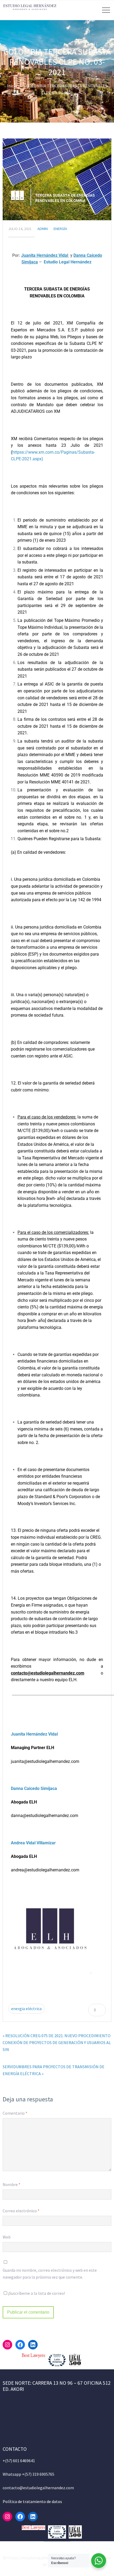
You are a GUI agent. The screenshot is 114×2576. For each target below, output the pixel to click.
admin (43, 229)
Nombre (12, 2184)
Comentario (15, 2113)
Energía (60, 229)
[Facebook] (20, 2345)
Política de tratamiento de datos (32, 2501)
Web (7, 2237)
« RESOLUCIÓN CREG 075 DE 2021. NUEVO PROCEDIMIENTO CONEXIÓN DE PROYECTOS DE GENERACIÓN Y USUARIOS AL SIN (57, 2042)
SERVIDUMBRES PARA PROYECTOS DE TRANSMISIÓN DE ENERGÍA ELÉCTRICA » (54, 2070)
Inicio (12, 86)
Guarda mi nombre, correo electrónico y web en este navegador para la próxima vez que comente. (50, 2274)
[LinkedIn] (33, 2345)
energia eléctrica (26, 2009)
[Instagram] (7, 2345)
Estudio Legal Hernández (68, 262)
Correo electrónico (21, 2211)
